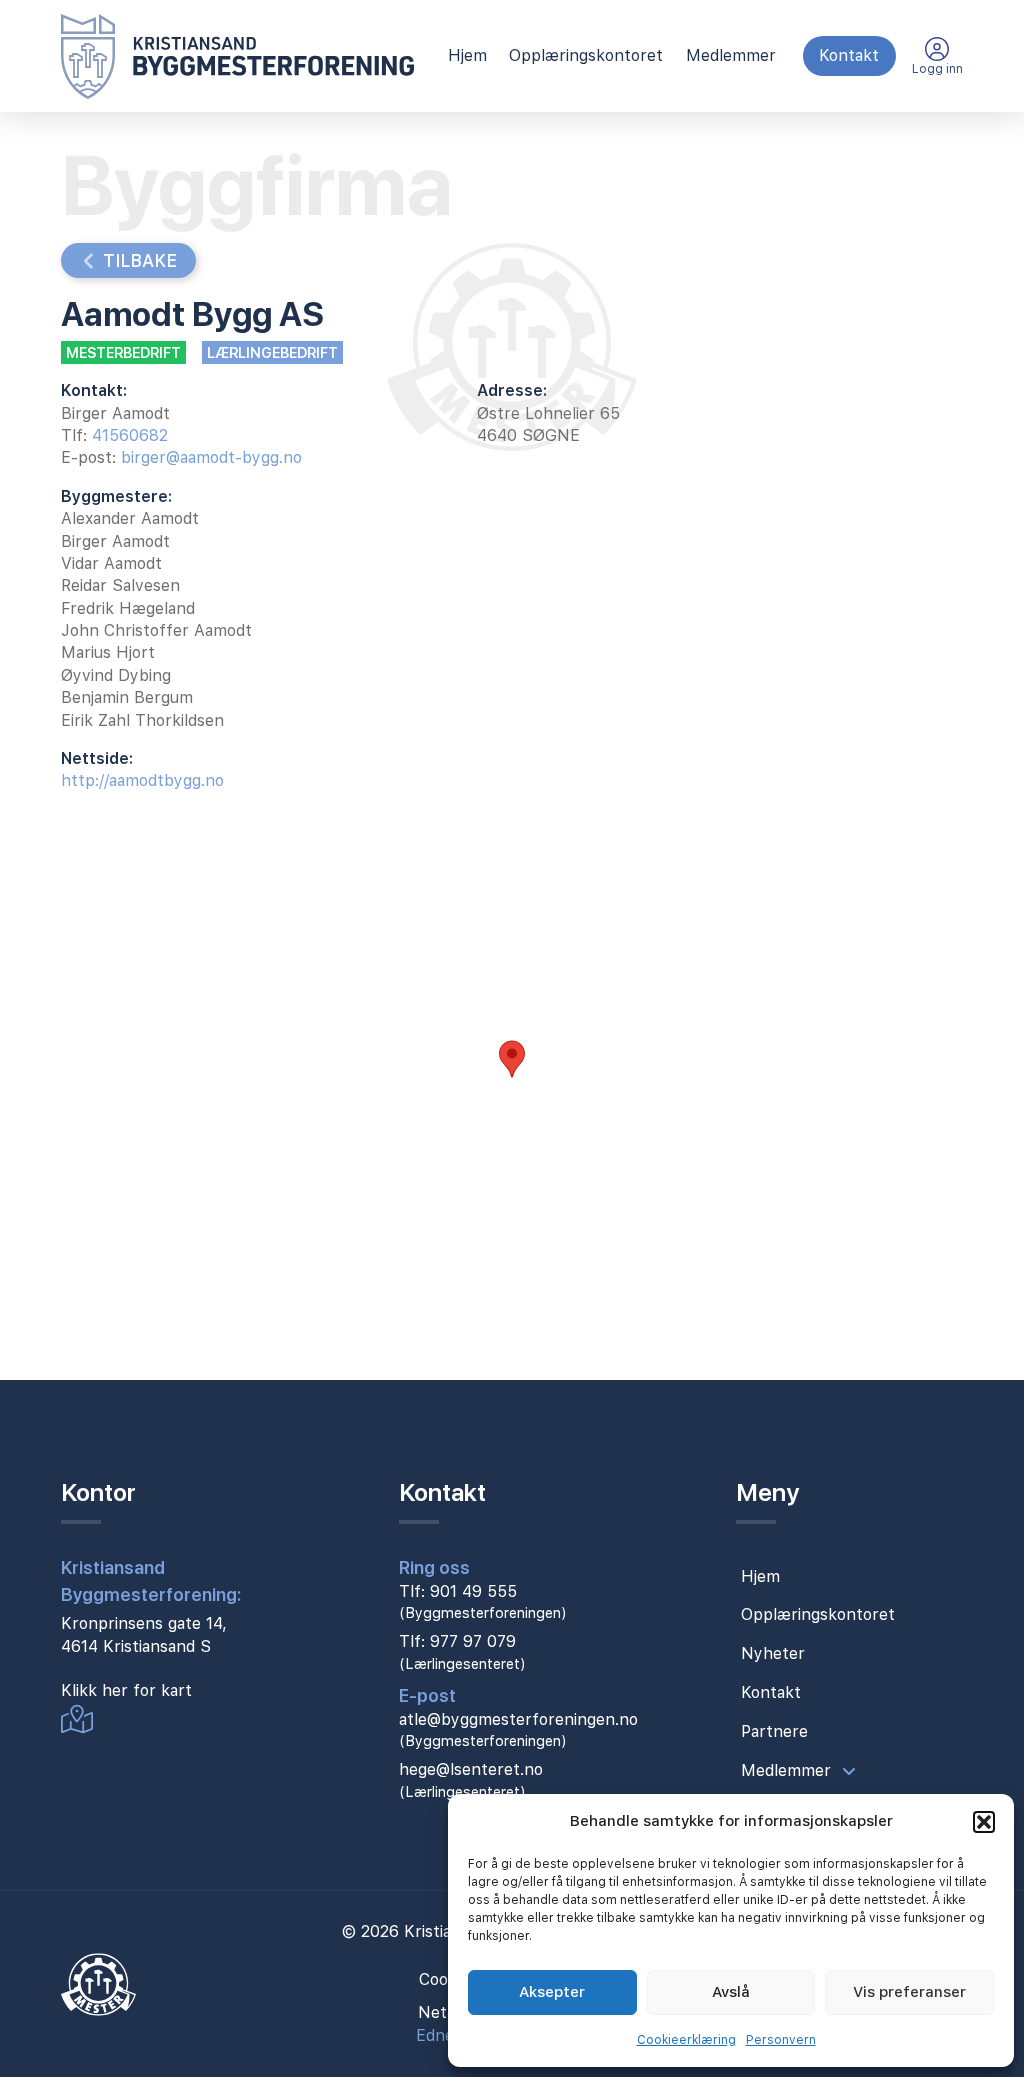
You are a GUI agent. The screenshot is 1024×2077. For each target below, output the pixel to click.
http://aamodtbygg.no (142, 780)
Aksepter (552, 1992)
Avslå (731, 1992)
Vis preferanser (909, 1992)
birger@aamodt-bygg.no (211, 457)
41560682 (130, 435)
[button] (984, 1822)
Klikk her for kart (126, 1690)
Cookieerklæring (686, 2040)
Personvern (781, 2040)
